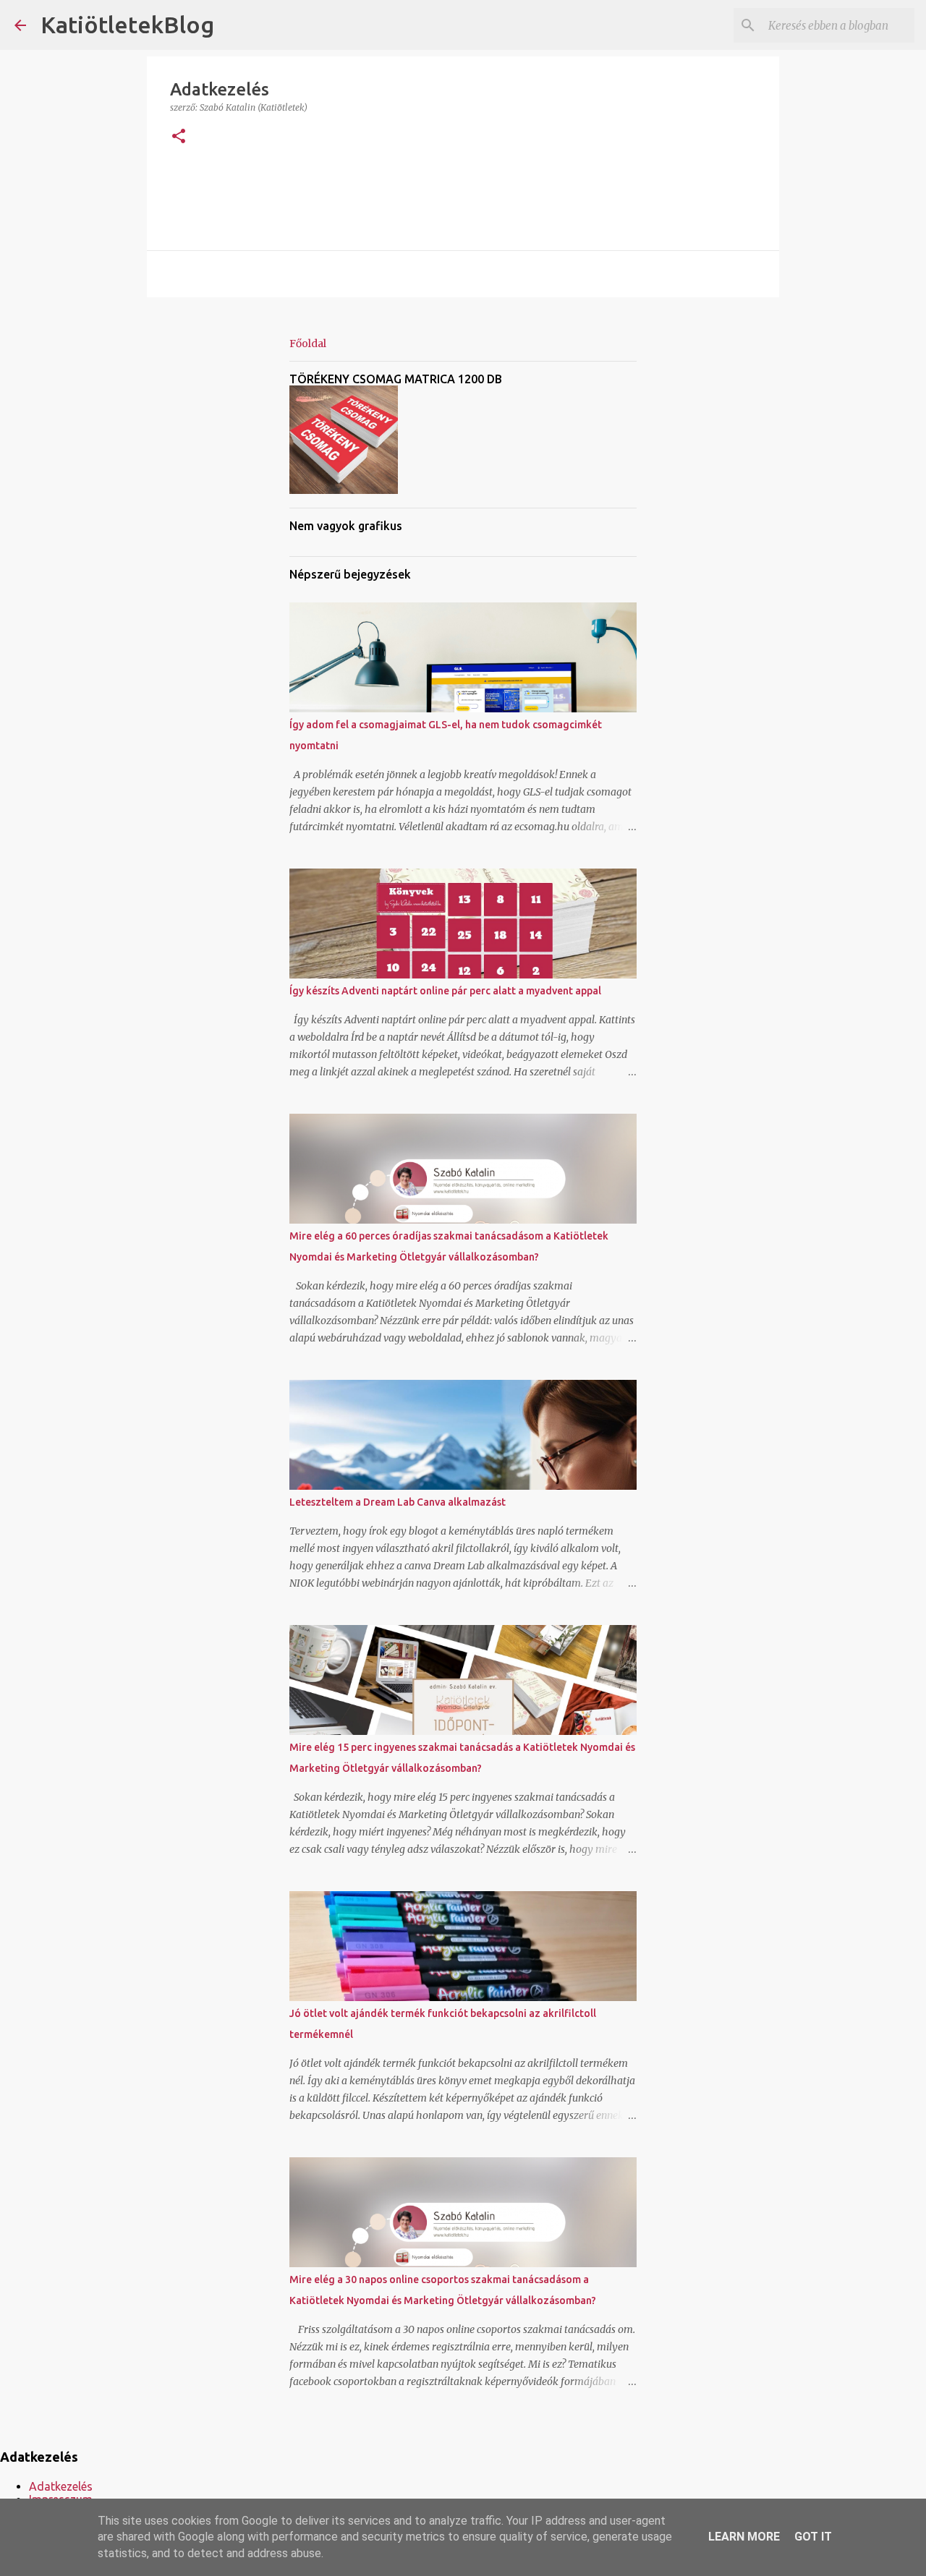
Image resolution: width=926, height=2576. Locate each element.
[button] (179, 137)
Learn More (744, 2537)
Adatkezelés (61, 2486)
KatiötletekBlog (127, 25)
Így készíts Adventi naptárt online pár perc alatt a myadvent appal (445, 991)
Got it (813, 2537)
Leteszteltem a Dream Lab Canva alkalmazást (398, 1502)
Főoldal (308, 344)
